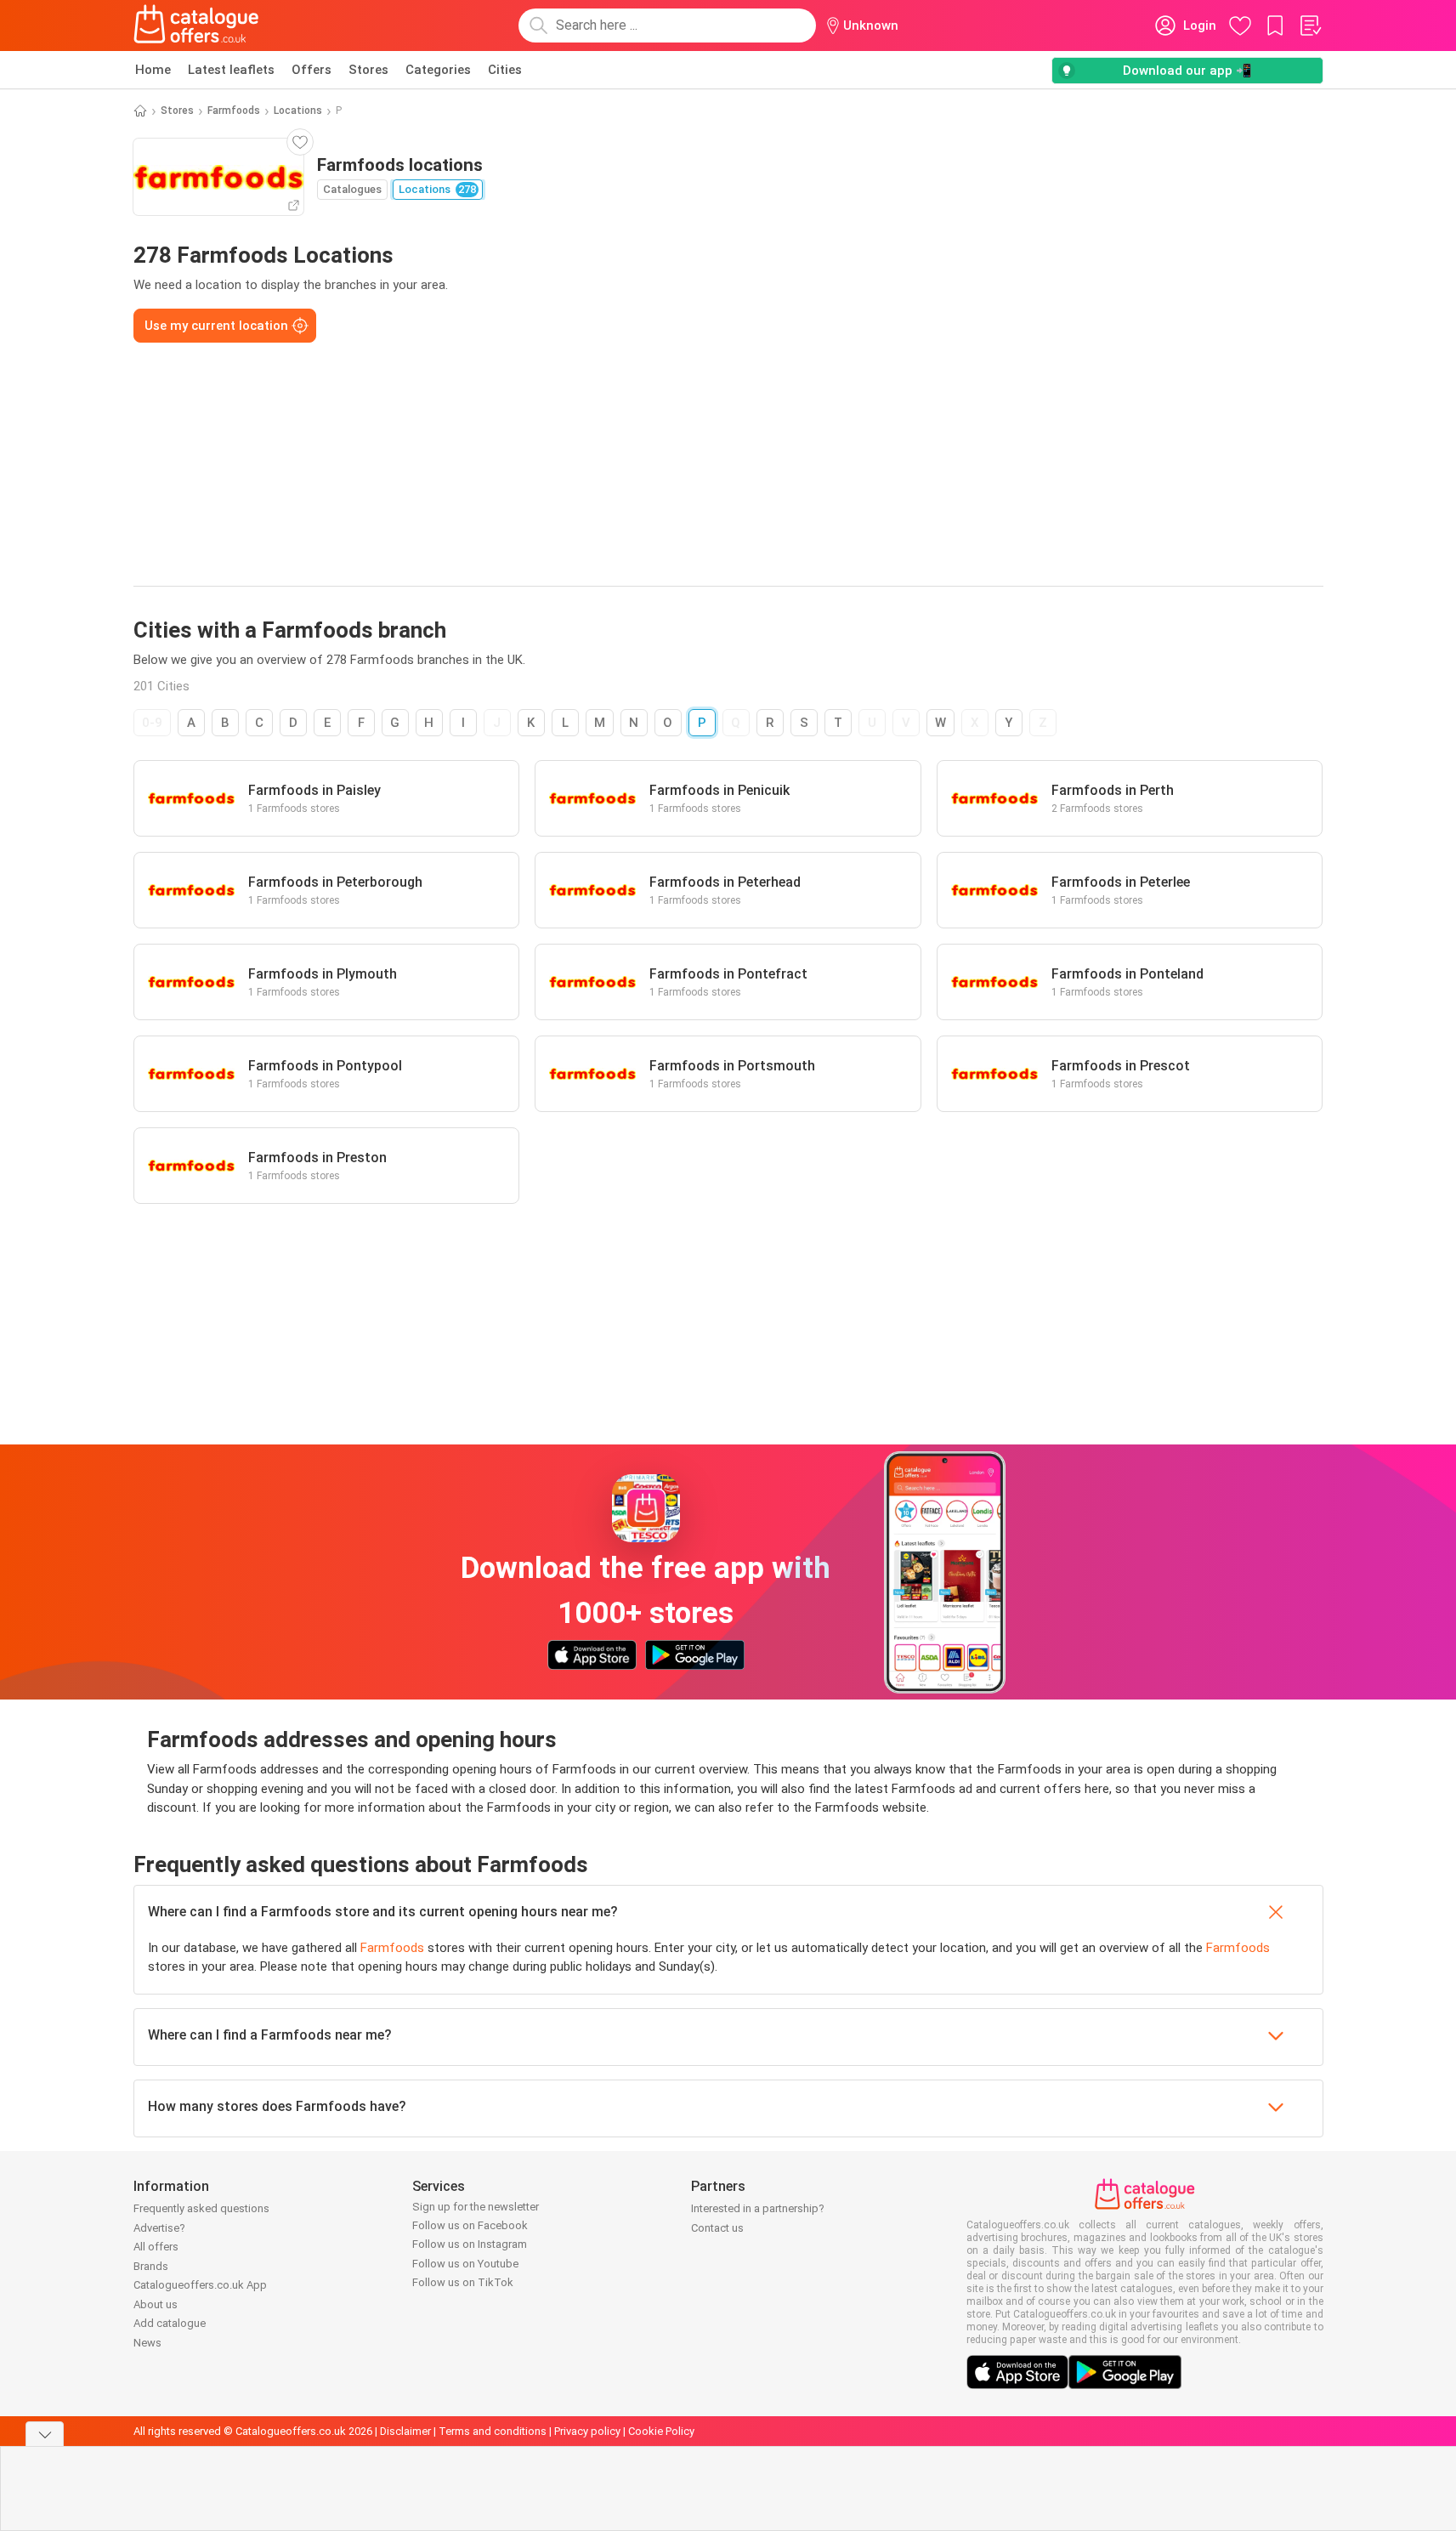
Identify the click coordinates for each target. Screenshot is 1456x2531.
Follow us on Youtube (465, 2264)
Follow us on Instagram (470, 2244)
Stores (368, 70)
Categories (438, 70)
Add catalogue (170, 2323)
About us (156, 2304)
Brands (151, 2266)
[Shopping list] (1310, 26)
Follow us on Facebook (470, 2225)
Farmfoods (234, 111)
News (147, 2343)
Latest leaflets (231, 70)
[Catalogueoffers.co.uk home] (196, 26)
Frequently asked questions (201, 2208)
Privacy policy (587, 2431)
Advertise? (159, 2228)
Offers (312, 70)
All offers (156, 2247)
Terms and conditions (493, 2431)
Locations (298, 111)
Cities (505, 70)
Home (153, 70)
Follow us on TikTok (463, 2282)
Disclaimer (405, 2431)
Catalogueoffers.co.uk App (200, 2285)
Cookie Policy (661, 2431)
